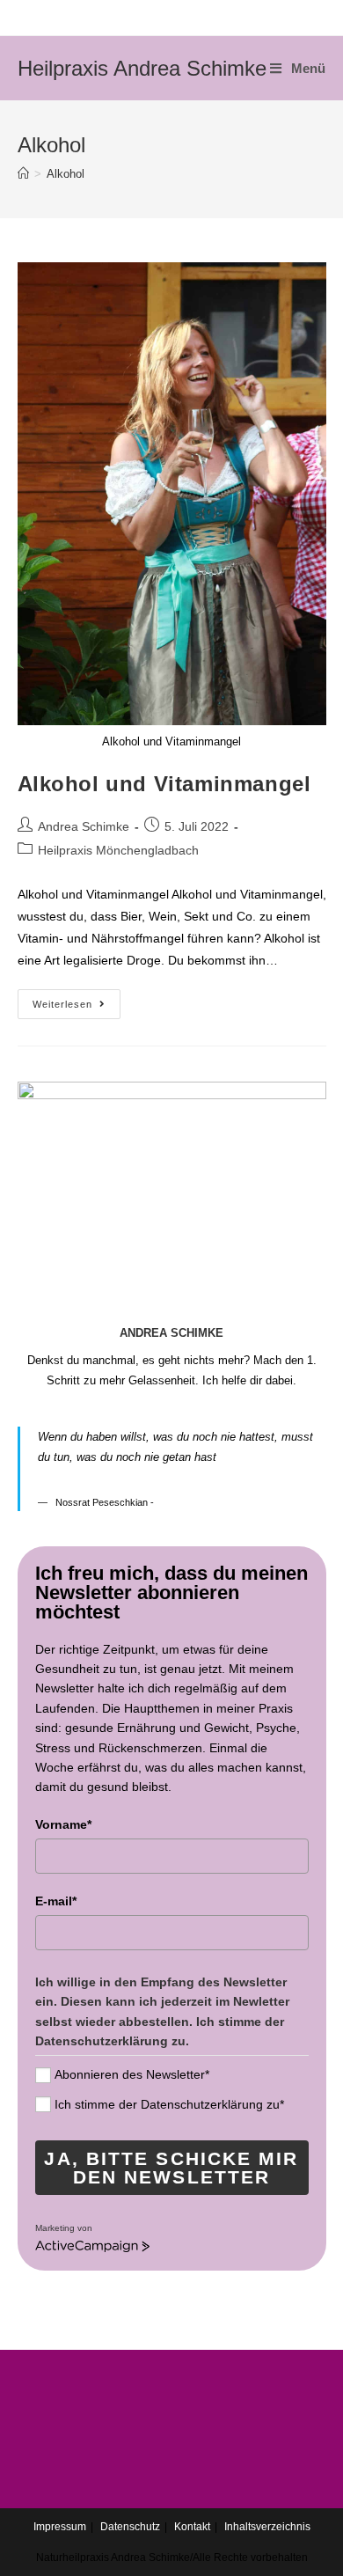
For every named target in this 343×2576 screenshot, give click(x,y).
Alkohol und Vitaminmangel (164, 784)
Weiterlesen (62, 1004)
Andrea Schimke (84, 826)
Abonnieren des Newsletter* (132, 2074)
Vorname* (63, 1824)
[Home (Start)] (23, 174)
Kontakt (192, 2527)
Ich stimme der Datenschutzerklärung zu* (169, 2104)
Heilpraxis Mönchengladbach (118, 850)
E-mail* (56, 1901)
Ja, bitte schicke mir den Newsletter (171, 2168)
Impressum (60, 2527)
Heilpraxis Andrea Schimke (142, 68)
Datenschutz (130, 2527)
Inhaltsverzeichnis (267, 2527)
